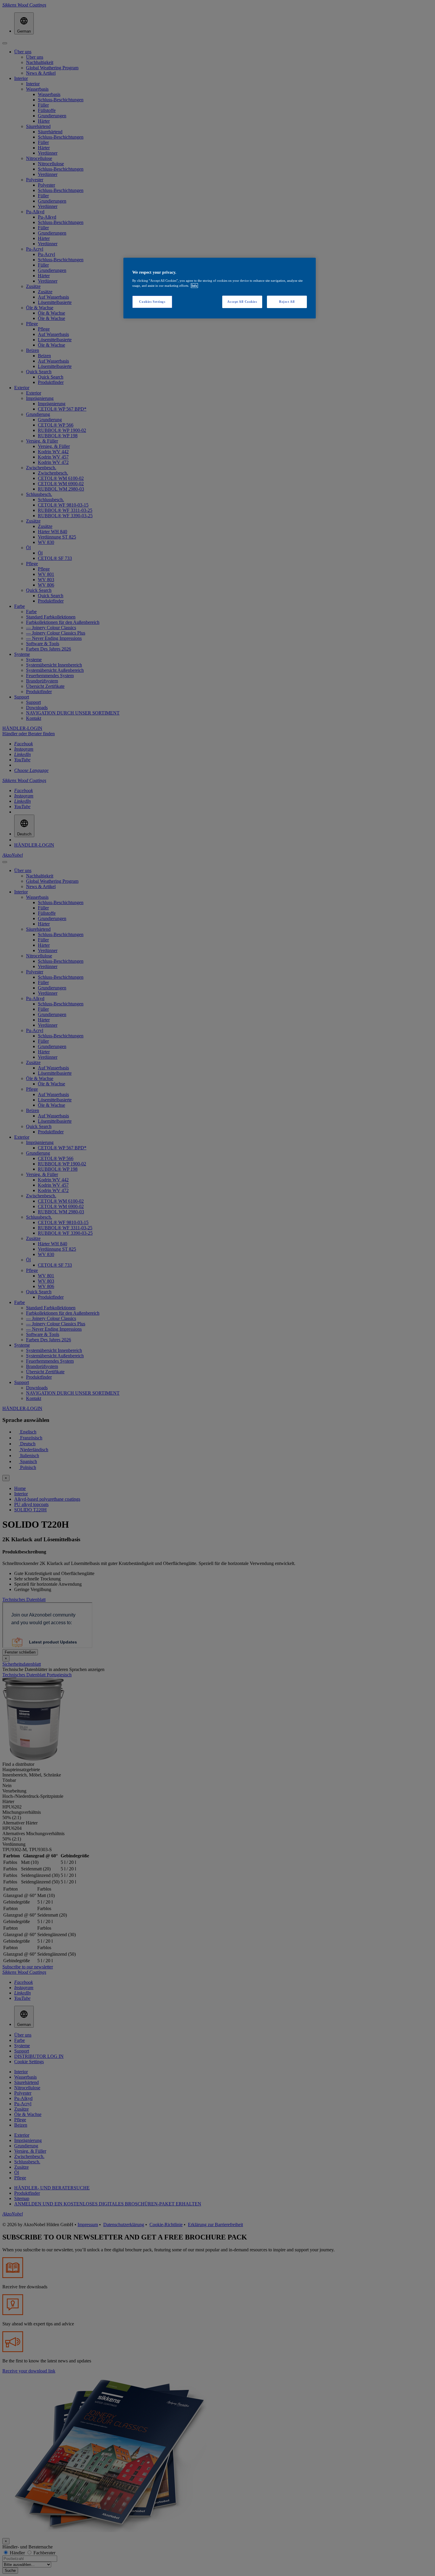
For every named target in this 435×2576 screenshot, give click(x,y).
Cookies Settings (152, 302)
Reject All (287, 302)
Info (194, 286)
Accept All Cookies (242, 302)
